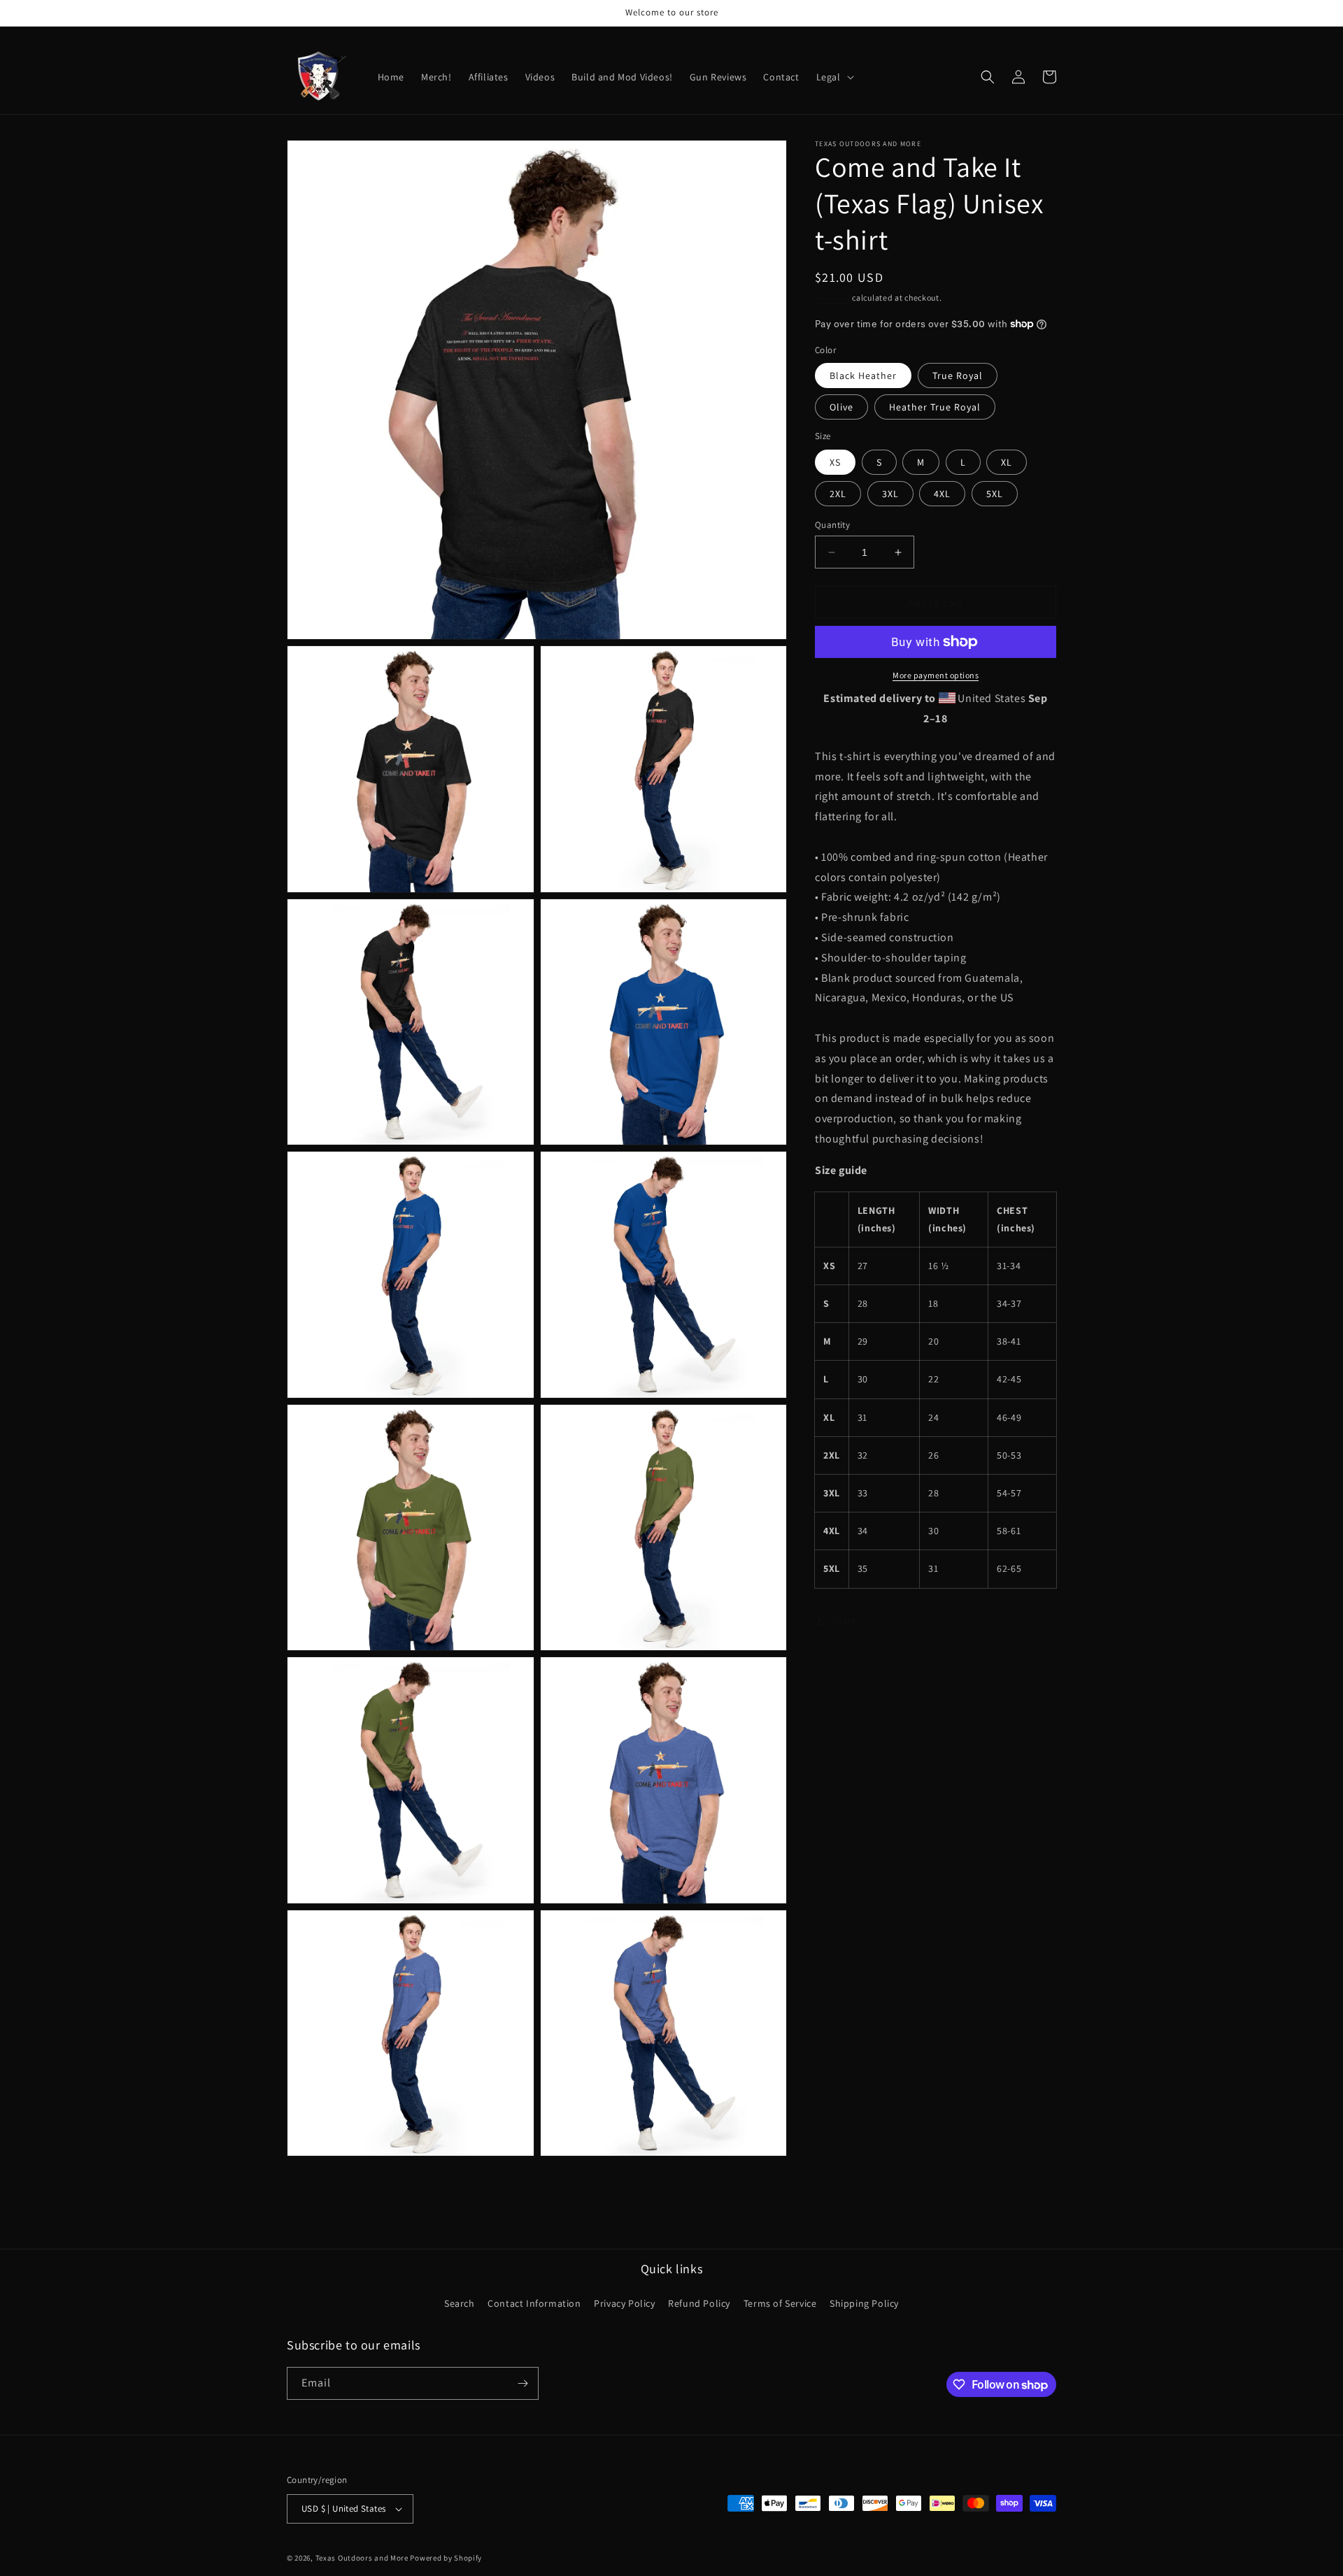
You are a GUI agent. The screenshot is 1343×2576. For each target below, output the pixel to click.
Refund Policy (699, 2303)
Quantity (832, 525)
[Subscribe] (523, 2383)
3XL (890, 494)
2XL (838, 494)
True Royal (958, 375)
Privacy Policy (624, 2303)
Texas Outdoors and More (362, 2558)
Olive (841, 407)
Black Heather (863, 375)
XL (1007, 462)
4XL (942, 494)
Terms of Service (780, 2303)
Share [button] (844, 1620)
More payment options (936, 675)
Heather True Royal (935, 407)
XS (835, 462)
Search (460, 2303)
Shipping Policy (864, 2303)
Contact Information (534, 2303)
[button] (834, 77)
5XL (995, 494)
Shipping (833, 298)
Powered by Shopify (446, 2558)
